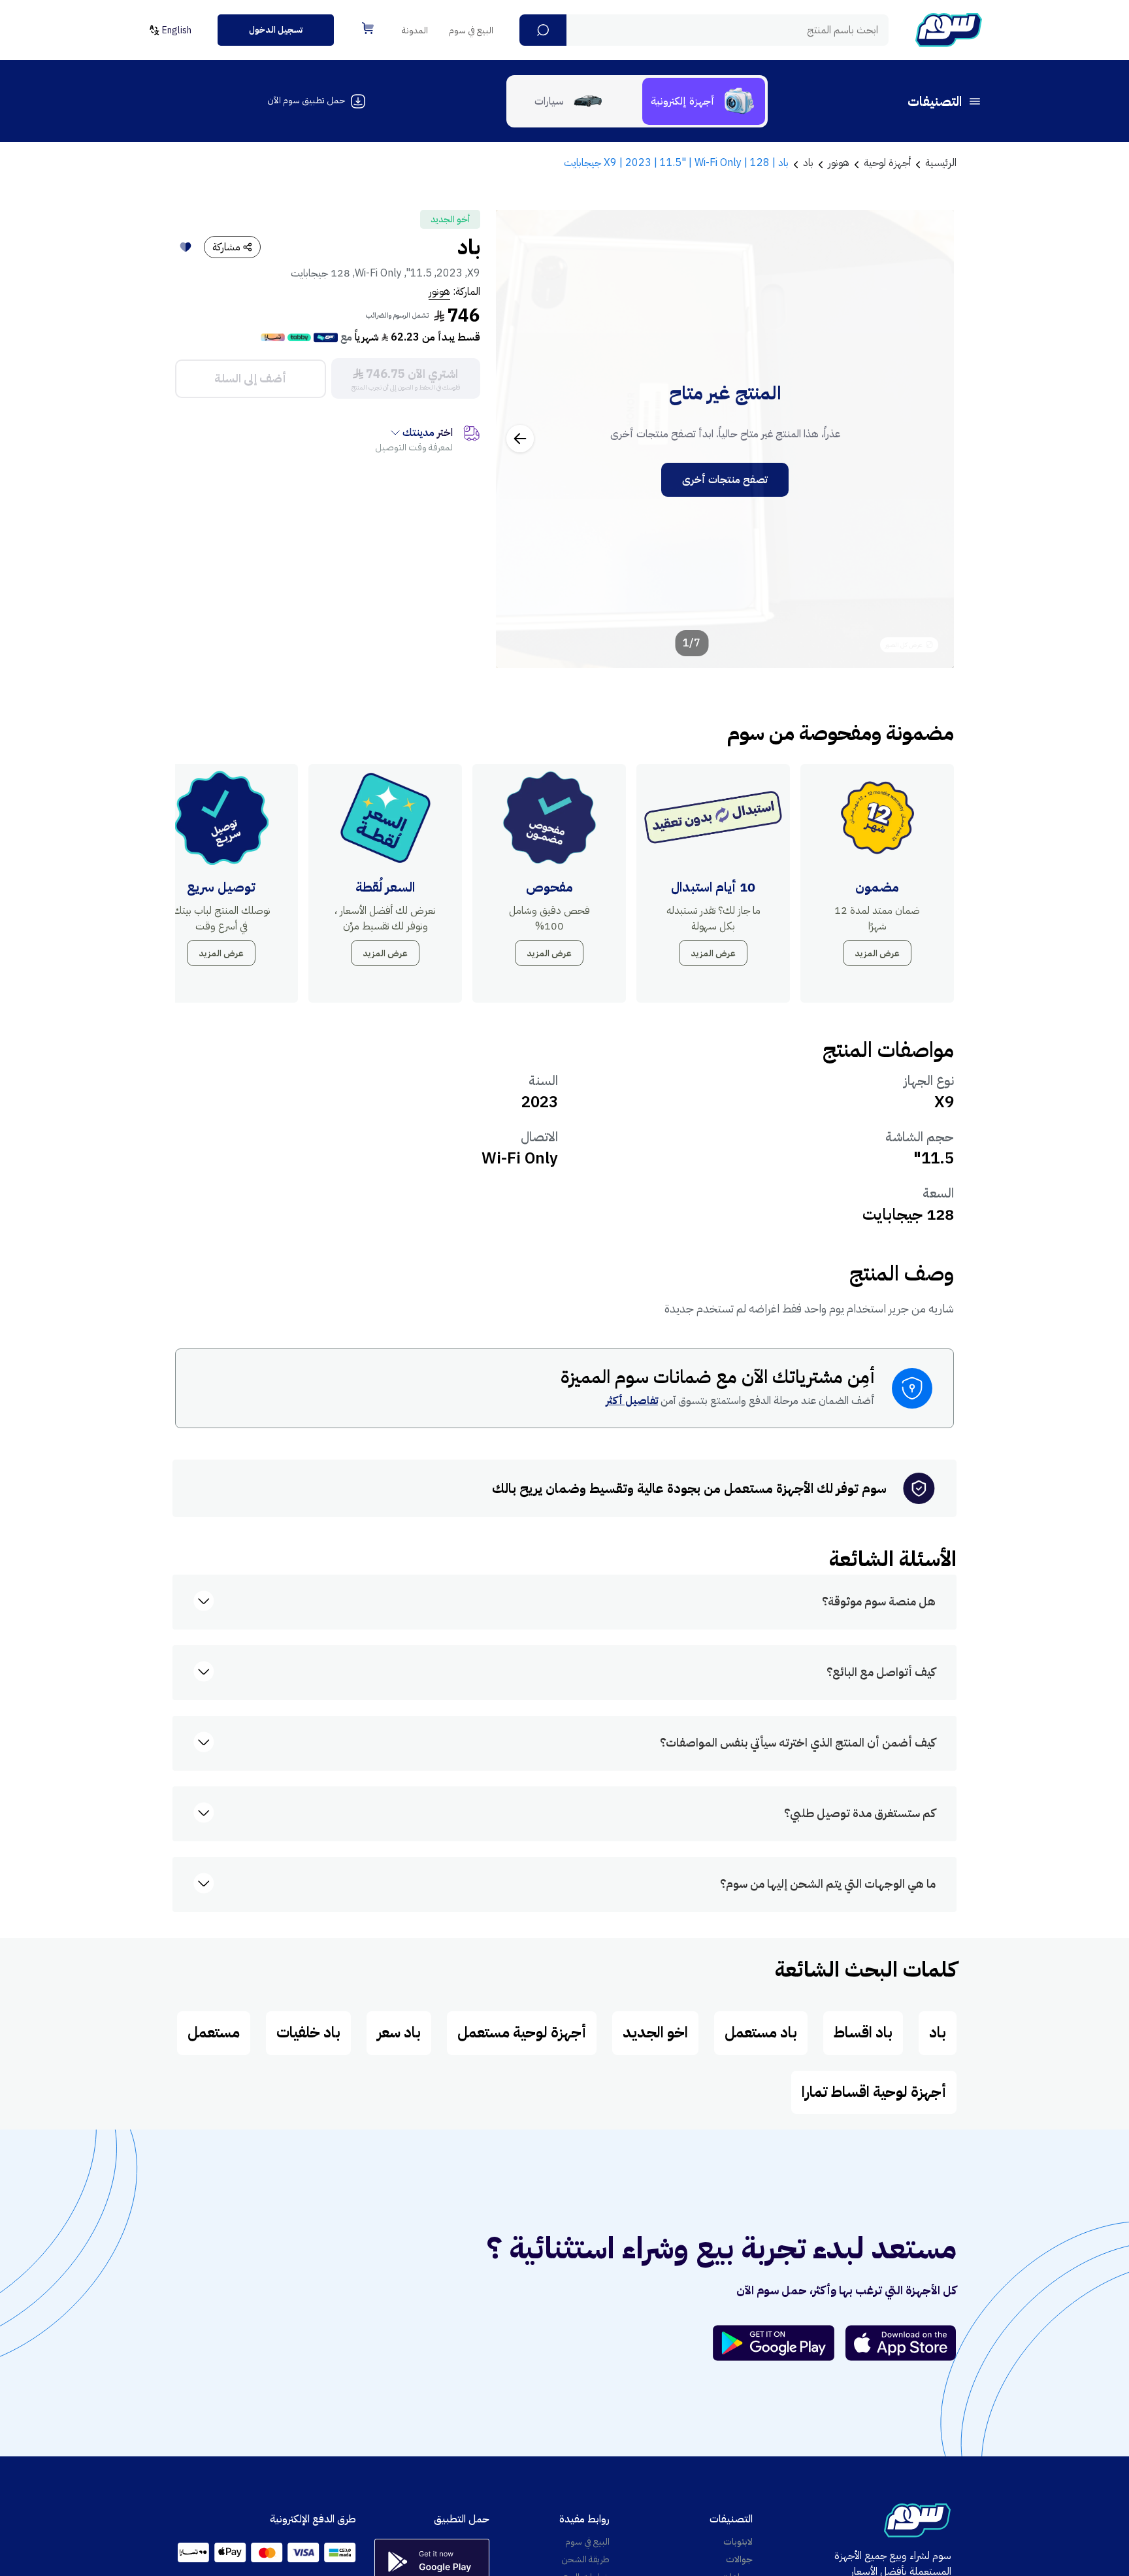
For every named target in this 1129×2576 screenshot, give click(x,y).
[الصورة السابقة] (930, 439)
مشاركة (226, 247)
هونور (439, 292)
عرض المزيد (877, 953)
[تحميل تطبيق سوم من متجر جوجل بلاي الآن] (779, 2343)
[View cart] (368, 28)
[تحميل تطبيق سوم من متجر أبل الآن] (901, 2343)
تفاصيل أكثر (632, 1401)
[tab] (704, 101)
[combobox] (704, 30)
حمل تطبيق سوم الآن (306, 100)
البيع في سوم (471, 30)
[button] (543, 30)
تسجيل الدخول (276, 30)
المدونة (415, 30)
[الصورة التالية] (520, 439)
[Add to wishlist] (186, 247)
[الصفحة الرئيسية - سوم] (949, 30)
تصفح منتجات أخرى (725, 480)
